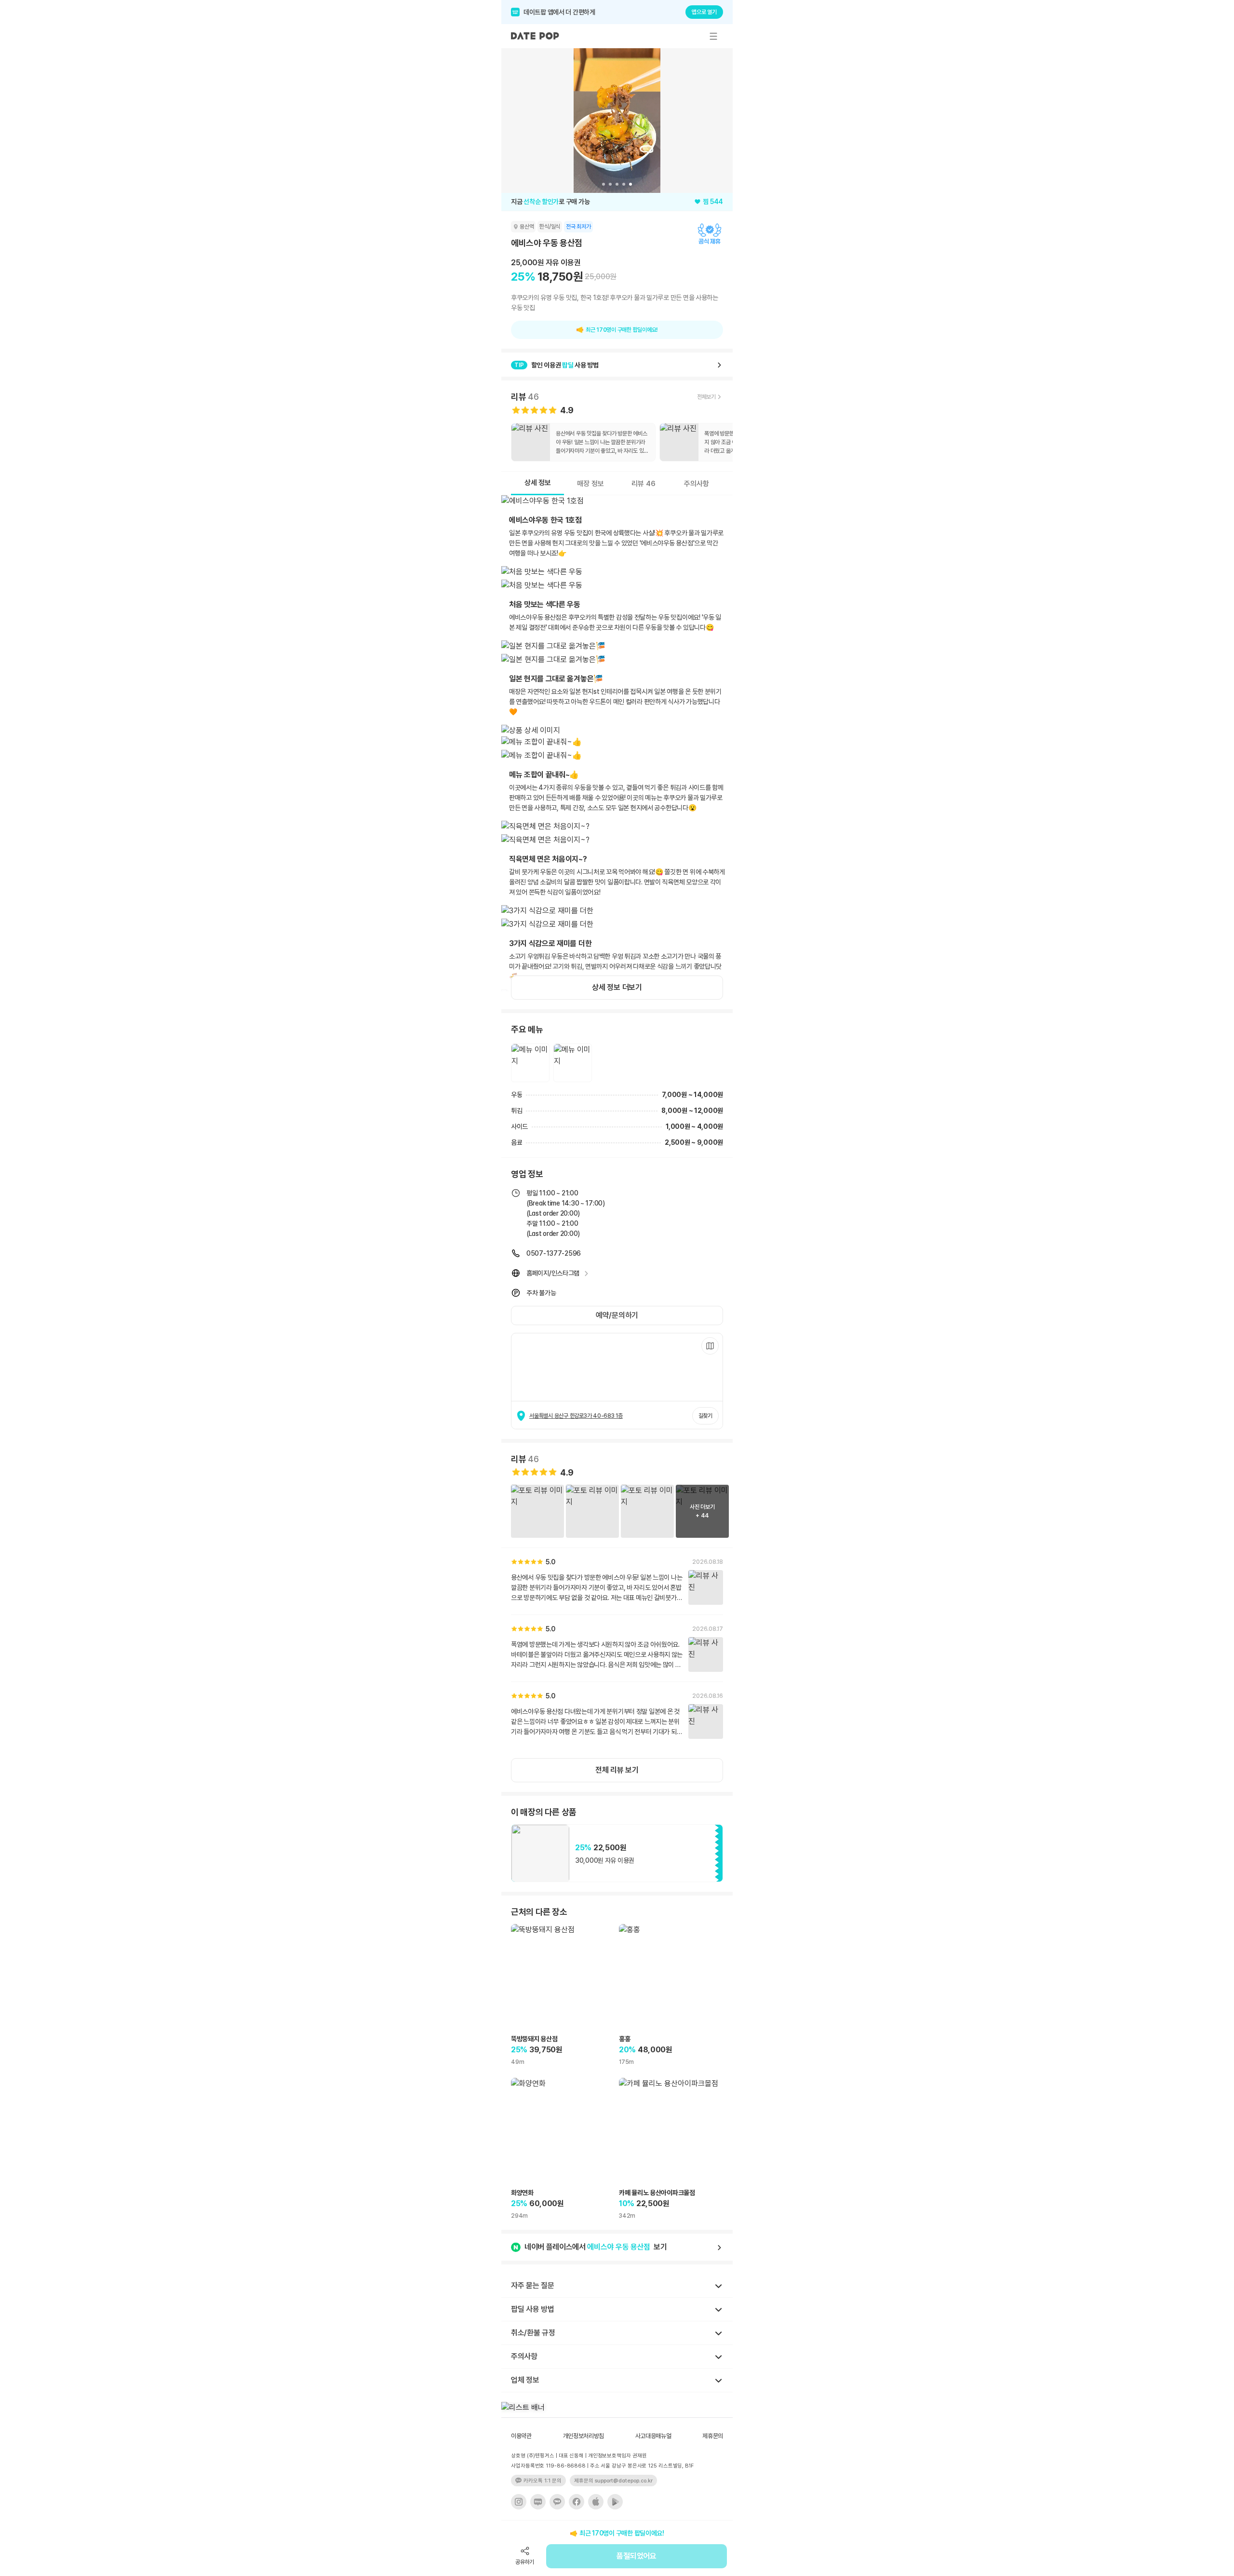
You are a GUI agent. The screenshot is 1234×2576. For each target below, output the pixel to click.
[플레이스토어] (615, 2502)
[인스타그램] (519, 2502)
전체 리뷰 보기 (617, 1770)
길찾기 (705, 1416)
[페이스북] (577, 2502)
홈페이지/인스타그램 (553, 1273)
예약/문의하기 (617, 1315)
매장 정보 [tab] (590, 484)
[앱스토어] (596, 2502)
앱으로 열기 (704, 12)
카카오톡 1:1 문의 (543, 2481)
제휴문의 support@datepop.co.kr (613, 2481)
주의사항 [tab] (697, 484)
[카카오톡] (557, 2502)
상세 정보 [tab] (538, 483)
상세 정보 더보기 (617, 987)
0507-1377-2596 (554, 1253)
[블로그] (538, 2502)
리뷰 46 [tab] (644, 484)
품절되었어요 (636, 2556)
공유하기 (525, 2562)
